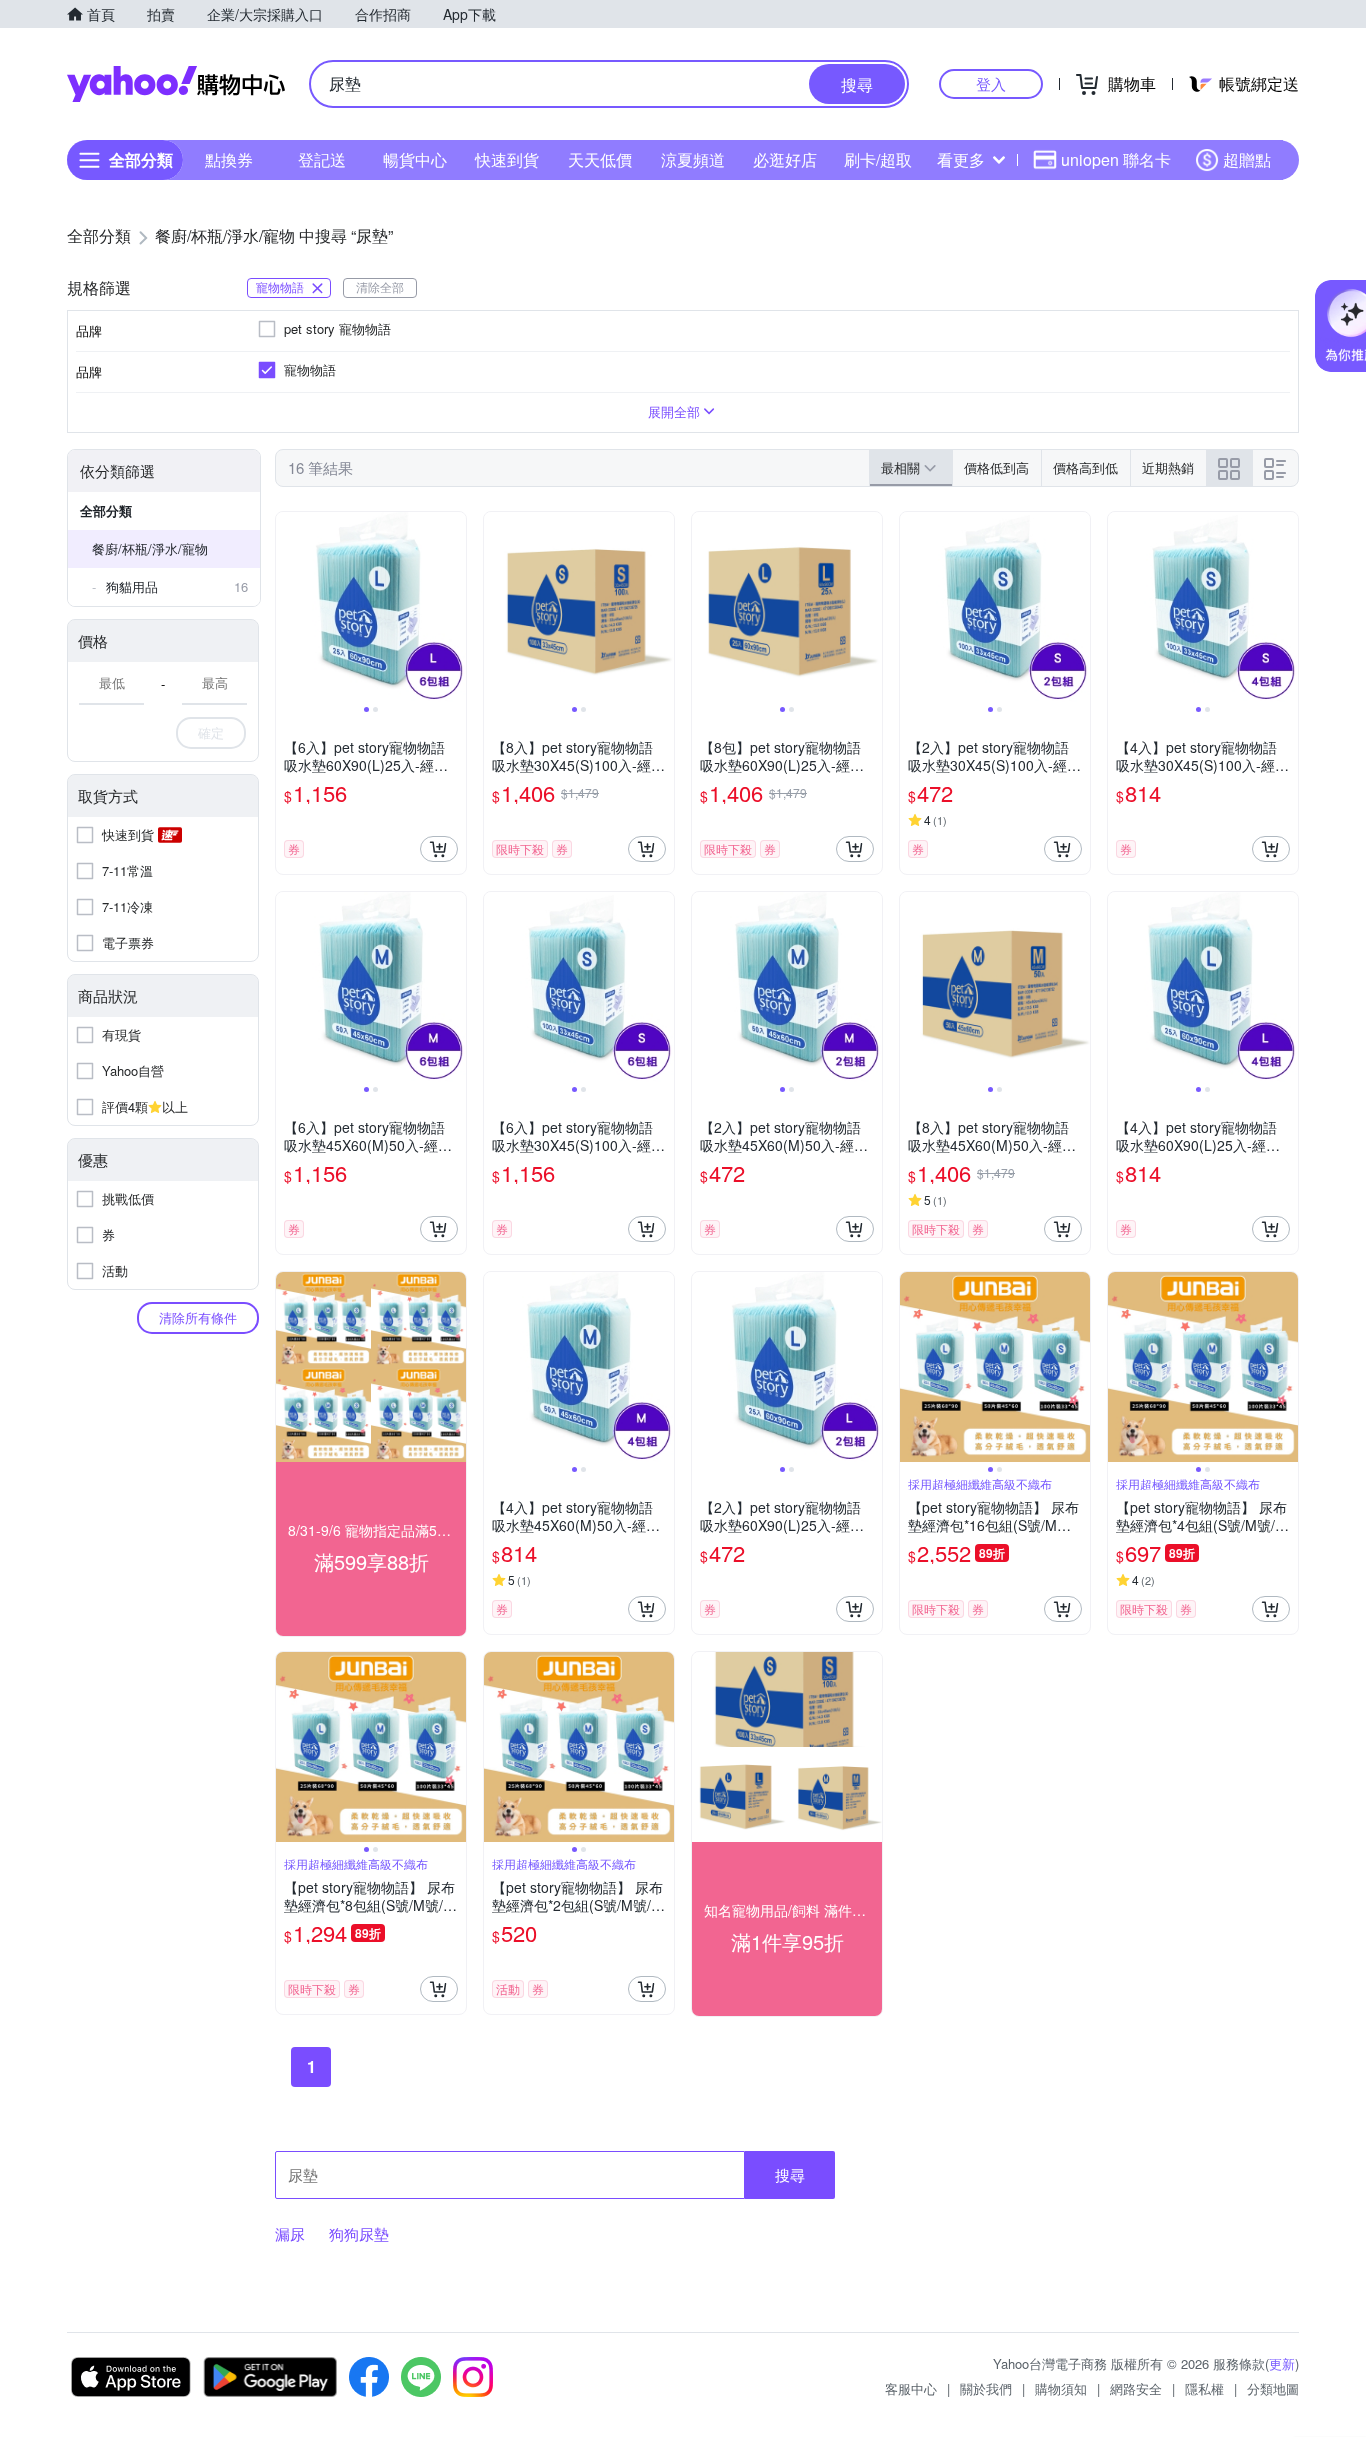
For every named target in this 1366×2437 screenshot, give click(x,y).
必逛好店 (785, 159)
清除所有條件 (198, 1317)
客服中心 (911, 2388)
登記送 (322, 159)
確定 (211, 732)
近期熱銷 (1168, 467)
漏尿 (290, 2233)
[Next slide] (453, 607)
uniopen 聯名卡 (1116, 159)
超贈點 (1247, 159)
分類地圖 (1273, 2388)
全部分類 (106, 510)
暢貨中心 (415, 159)
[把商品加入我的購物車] (439, 849)
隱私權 (1204, 2388)
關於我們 (986, 2388)
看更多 (961, 159)
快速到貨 (507, 159)
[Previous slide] (289, 607)
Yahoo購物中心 (176, 84)
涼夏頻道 (693, 159)
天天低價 (600, 159)
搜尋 (790, 2174)
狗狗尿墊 (359, 2233)
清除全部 (380, 286)
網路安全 (1136, 2388)
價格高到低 (1085, 467)
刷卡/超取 (878, 159)
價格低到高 (996, 467)
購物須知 (1061, 2388)
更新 (1282, 2363)
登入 (991, 83)
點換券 (229, 159)
